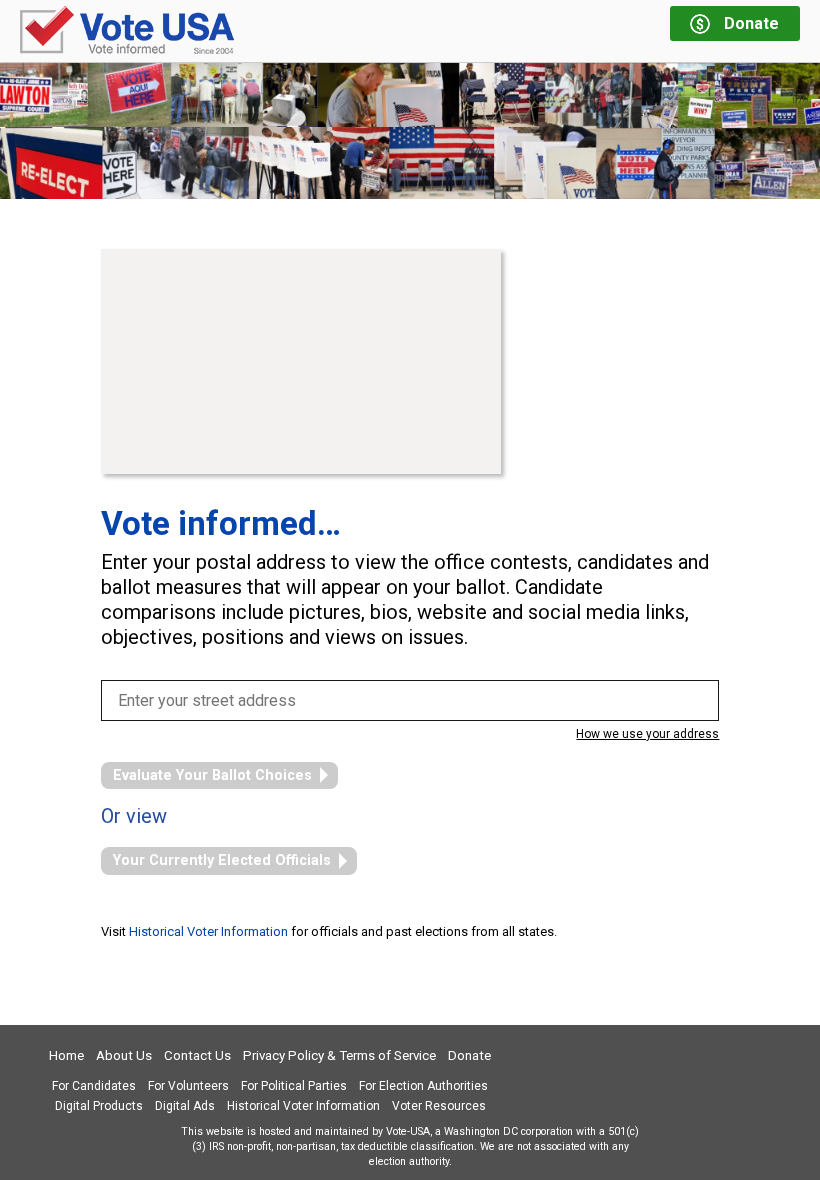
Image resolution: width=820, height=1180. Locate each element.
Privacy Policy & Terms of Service (339, 1055)
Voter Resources (439, 1106)
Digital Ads (185, 1106)
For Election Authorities (423, 1086)
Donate (469, 1055)
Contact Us (197, 1055)
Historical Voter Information (208, 931)
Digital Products (99, 1106)
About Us (124, 1055)
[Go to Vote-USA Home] (127, 31)
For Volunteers (188, 1086)
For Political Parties (294, 1086)
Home (66, 1055)
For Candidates (94, 1086)
